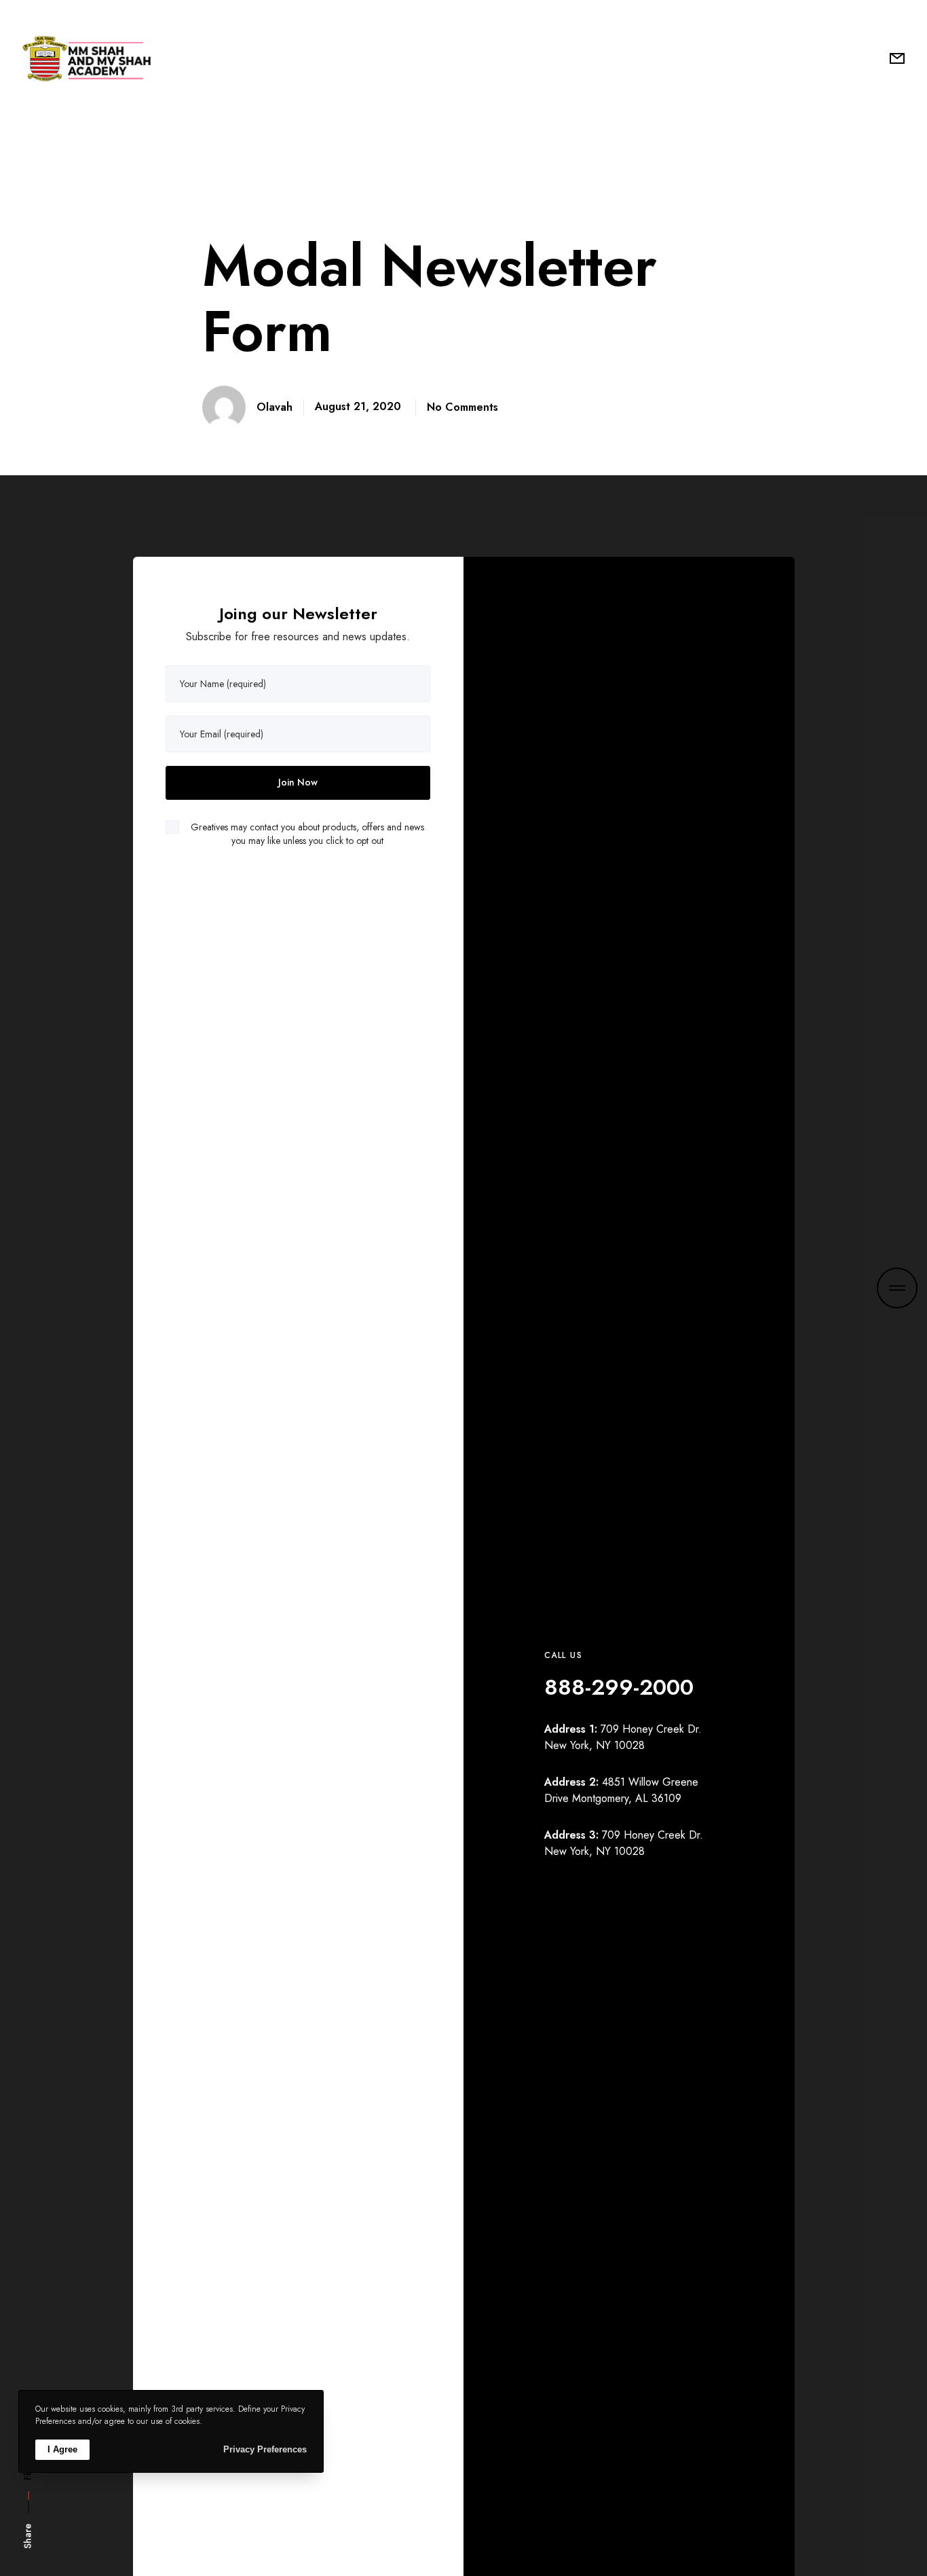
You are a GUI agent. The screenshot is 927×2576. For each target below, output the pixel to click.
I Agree (62, 2449)
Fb (28, 2475)
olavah (275, 407)
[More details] (897, 1288)
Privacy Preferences (265, 2449)
